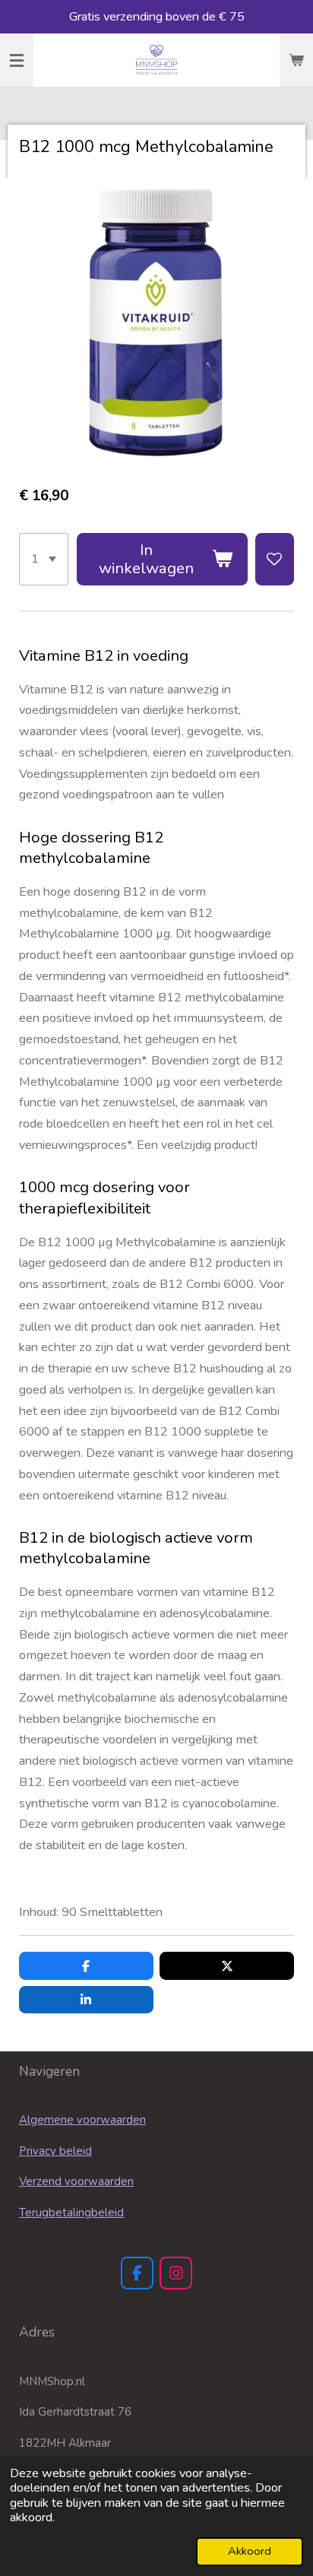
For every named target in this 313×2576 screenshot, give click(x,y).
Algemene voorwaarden (82, 2120)
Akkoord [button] (250, 2551)
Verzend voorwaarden (76, 2181)
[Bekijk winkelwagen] (296, 60)
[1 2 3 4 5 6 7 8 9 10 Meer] (44, 559)
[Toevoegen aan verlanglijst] (275, 559)
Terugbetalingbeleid (71, 2213)
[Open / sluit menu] (17, 60)
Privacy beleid (55, 2151)
